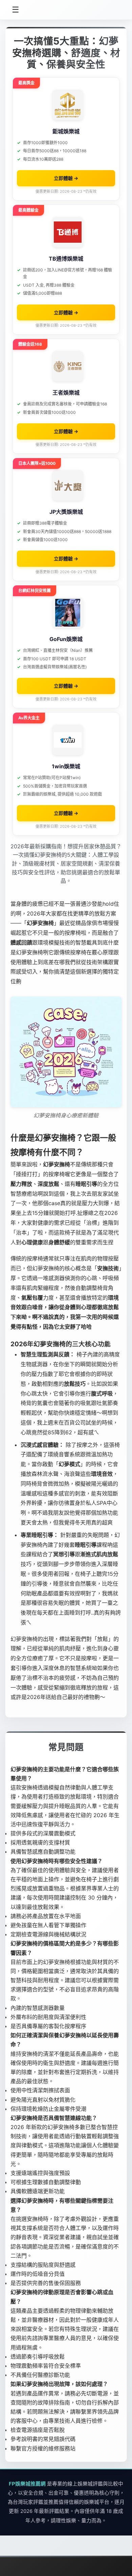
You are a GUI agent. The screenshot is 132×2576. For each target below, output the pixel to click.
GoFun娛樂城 (66, 639)
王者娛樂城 (66, 393)
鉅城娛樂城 (66, 131)
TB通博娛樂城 (66, 259)
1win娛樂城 (66, 766)
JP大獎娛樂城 (66, 512)
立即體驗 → (66, 178)
